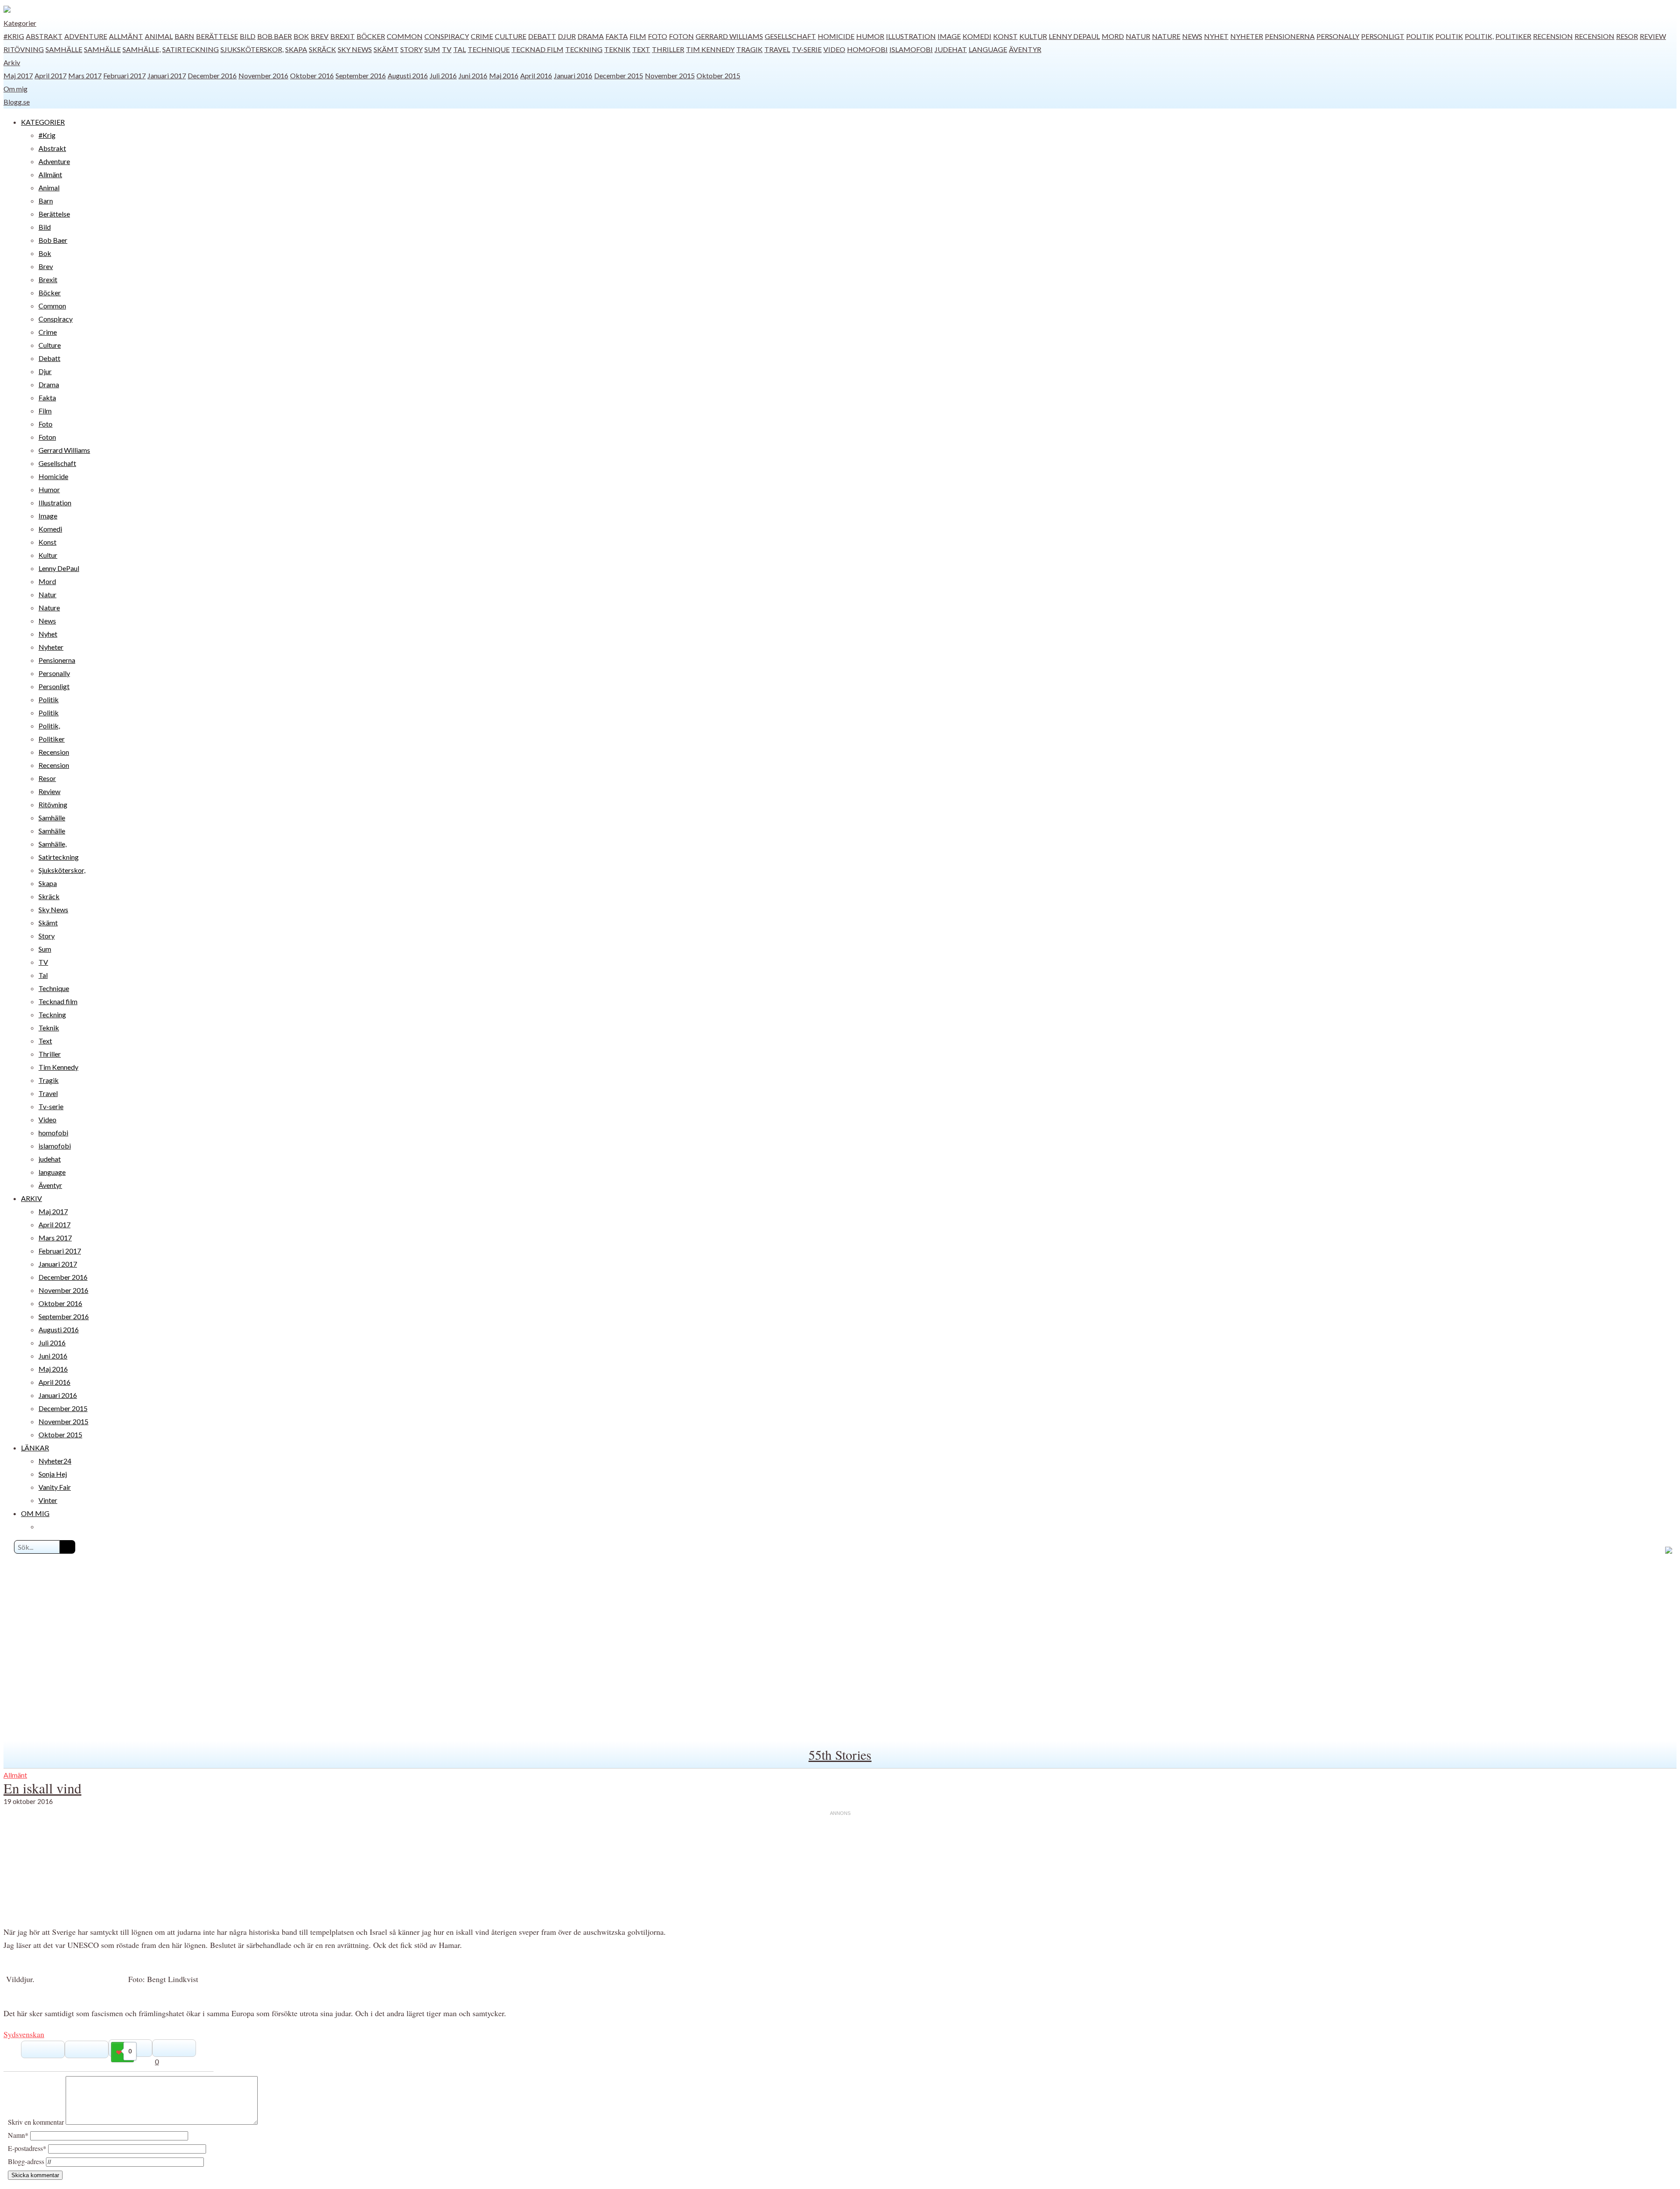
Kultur (1033, 36)
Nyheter (1247, 36)
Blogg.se (17, 102)
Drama (591, 36)
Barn (184, 36)
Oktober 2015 (718, 75)
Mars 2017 (85, 75)
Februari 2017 (124, 75)
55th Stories (840, 1755)
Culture (511, 36)
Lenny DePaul (1074, 36)
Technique (489, 49)
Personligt (1383, 36)
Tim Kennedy (710, 49)
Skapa (296, 49)
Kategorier (20, 23)
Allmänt (126, 36)
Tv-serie (807, 49)
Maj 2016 (504, 75)
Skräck (322, 49)
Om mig (16, 89)
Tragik (749, 49)
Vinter (48, 1500)
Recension (1553, 36)
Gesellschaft (790, 36)
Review (1653, 36)
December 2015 (619, 75)
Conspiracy (447, 36)
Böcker (371, 36)
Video (834, 49)
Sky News (355, 49)
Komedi (977, 36)
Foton (681, 36)
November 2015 (670, 75)
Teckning (584, 49)
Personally (1338, 36)
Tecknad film (537, 49)
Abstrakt (44, 36)
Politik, (1479, 36)
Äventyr (1025, 49)
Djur (567, 36)
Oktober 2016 (312, 75)
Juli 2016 (443, 75)
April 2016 (536, 75)
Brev (320, 36)
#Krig (14, 36)
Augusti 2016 (408, 75)
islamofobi (911, 49)
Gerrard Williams (729, 36)
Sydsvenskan (24, 2034)
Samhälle (64, 49)
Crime (482, 36)
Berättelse (217, 36)
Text (641, 49)
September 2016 (361, 75)
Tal (460, 49)
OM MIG (35, 1513)
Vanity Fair (55, 1487)
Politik (1420, 36)
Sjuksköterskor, (252, 49)
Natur (1138, 36)
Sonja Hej (53, 1474)
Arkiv (12, 62)
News (1192, 36)
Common (405, 36)
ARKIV (31, 1198)
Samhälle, (142, 49)
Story (411, 49)
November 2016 (263, 75)
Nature (1166, 36)
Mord (1113, 36)
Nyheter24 (55, 1461)
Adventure (86, 36)
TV (447, 49)
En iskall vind (42, 1788)
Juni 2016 (473, 75)
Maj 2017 (18, 75)
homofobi (867, 49)
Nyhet (1216, 36)
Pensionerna (1290, 36)
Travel (777, 49)
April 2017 (51, 75)
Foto (658, 36)
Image (949, 36)
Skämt (386, 49)
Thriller (668, 49)
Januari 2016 (573, 75)
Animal (159, 36)
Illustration (911, 36)
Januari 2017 (167, 75)
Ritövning (24, 49)
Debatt (542, 36)
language (988, 49)
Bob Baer (275, 36)
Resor (1627, 36)
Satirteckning (191, 49)
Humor (870, 36)
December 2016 (212, 75)
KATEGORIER (43, 122)
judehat (951, 49)
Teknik (617, 49)
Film (638, 36)
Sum (432, 49)
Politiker (1513, 36)
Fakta (617, 36)
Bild (248, 36)
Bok (301, 36)
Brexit (343, 36)
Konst (1005, 36)
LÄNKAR (35, 1448)
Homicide (836, 36)
